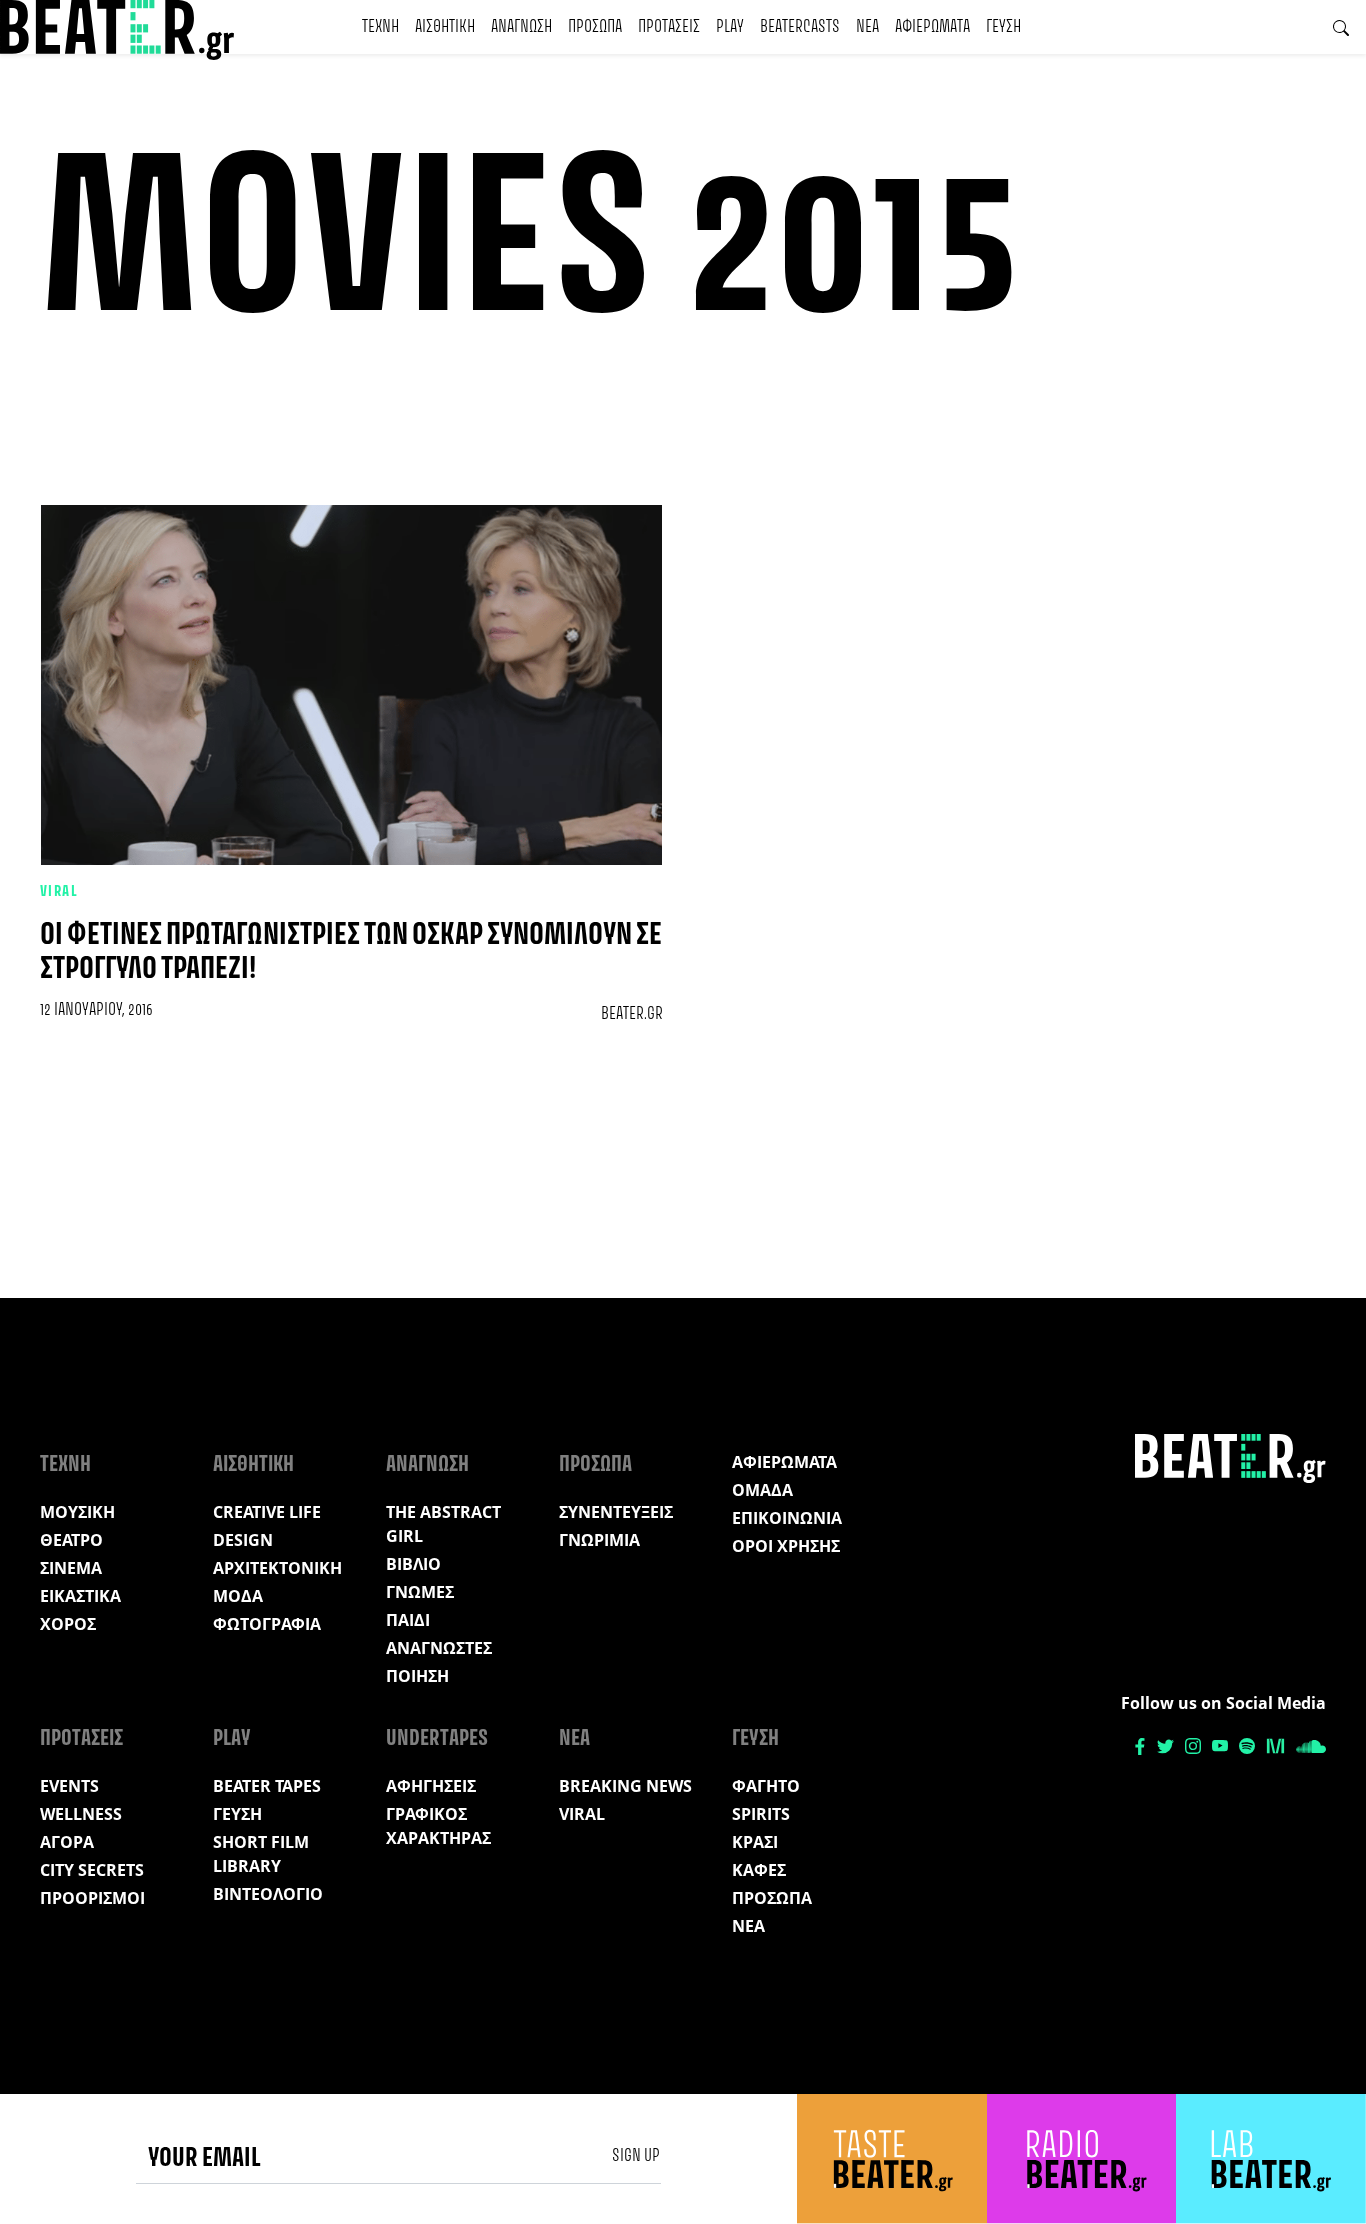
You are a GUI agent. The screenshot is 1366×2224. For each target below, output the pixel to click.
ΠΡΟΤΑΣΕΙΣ (669, 27)
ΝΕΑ (867, 27)
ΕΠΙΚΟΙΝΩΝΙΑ (787, 1518)
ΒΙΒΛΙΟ (413, 1564)
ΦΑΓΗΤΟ (766, 1786)
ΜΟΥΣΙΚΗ (77, 1512)
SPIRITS (761, 1814)
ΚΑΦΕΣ (759, 1870)
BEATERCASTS (800, 27)
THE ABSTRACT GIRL (443, 1524)
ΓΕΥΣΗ (1003, 27)
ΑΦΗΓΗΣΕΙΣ (431, 1786)
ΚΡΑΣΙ (755, 1842)
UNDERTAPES (437, 1739)
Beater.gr (632, 1014)
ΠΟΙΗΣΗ (417, 1676)
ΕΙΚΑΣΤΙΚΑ (80, 1596)
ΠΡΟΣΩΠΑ (595, 27)
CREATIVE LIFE (267, 1512)
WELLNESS (81, 1814)
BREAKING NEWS (625, 1786)
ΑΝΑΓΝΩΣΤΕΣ (439, 1648)
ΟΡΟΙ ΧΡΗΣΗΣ (786, 1546)
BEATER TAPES (267, 1786)
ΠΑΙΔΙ (408, 1620)
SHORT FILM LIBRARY (261, 1854)
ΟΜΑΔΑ (762, 1490)
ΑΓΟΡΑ (67, 1842)
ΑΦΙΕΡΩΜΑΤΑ (932, 27)
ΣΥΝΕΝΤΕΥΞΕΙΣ (616, 1512)
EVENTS (69, 1786)
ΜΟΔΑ (238, 1596)
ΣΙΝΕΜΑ (71, 1568)
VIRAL (59, 892)
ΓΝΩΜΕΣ (420, 1592)
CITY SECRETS (92, 1870)
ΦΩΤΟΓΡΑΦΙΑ (267, 1624)
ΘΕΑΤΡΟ (71, 1540)
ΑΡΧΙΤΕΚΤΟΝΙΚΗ (277, 1568)
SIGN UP (636, 2156)
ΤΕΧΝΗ (380, 27)
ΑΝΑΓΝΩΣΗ (521, 27)
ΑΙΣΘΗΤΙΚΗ (445, 27)
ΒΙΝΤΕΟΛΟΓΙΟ (268, 1894)
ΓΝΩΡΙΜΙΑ (599, 1540)
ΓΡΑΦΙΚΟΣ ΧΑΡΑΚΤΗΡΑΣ (438, 1826)
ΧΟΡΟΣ (68, 1624)
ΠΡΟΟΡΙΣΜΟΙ (92, 1898)
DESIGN (243, 1540)
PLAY (730, 27)
